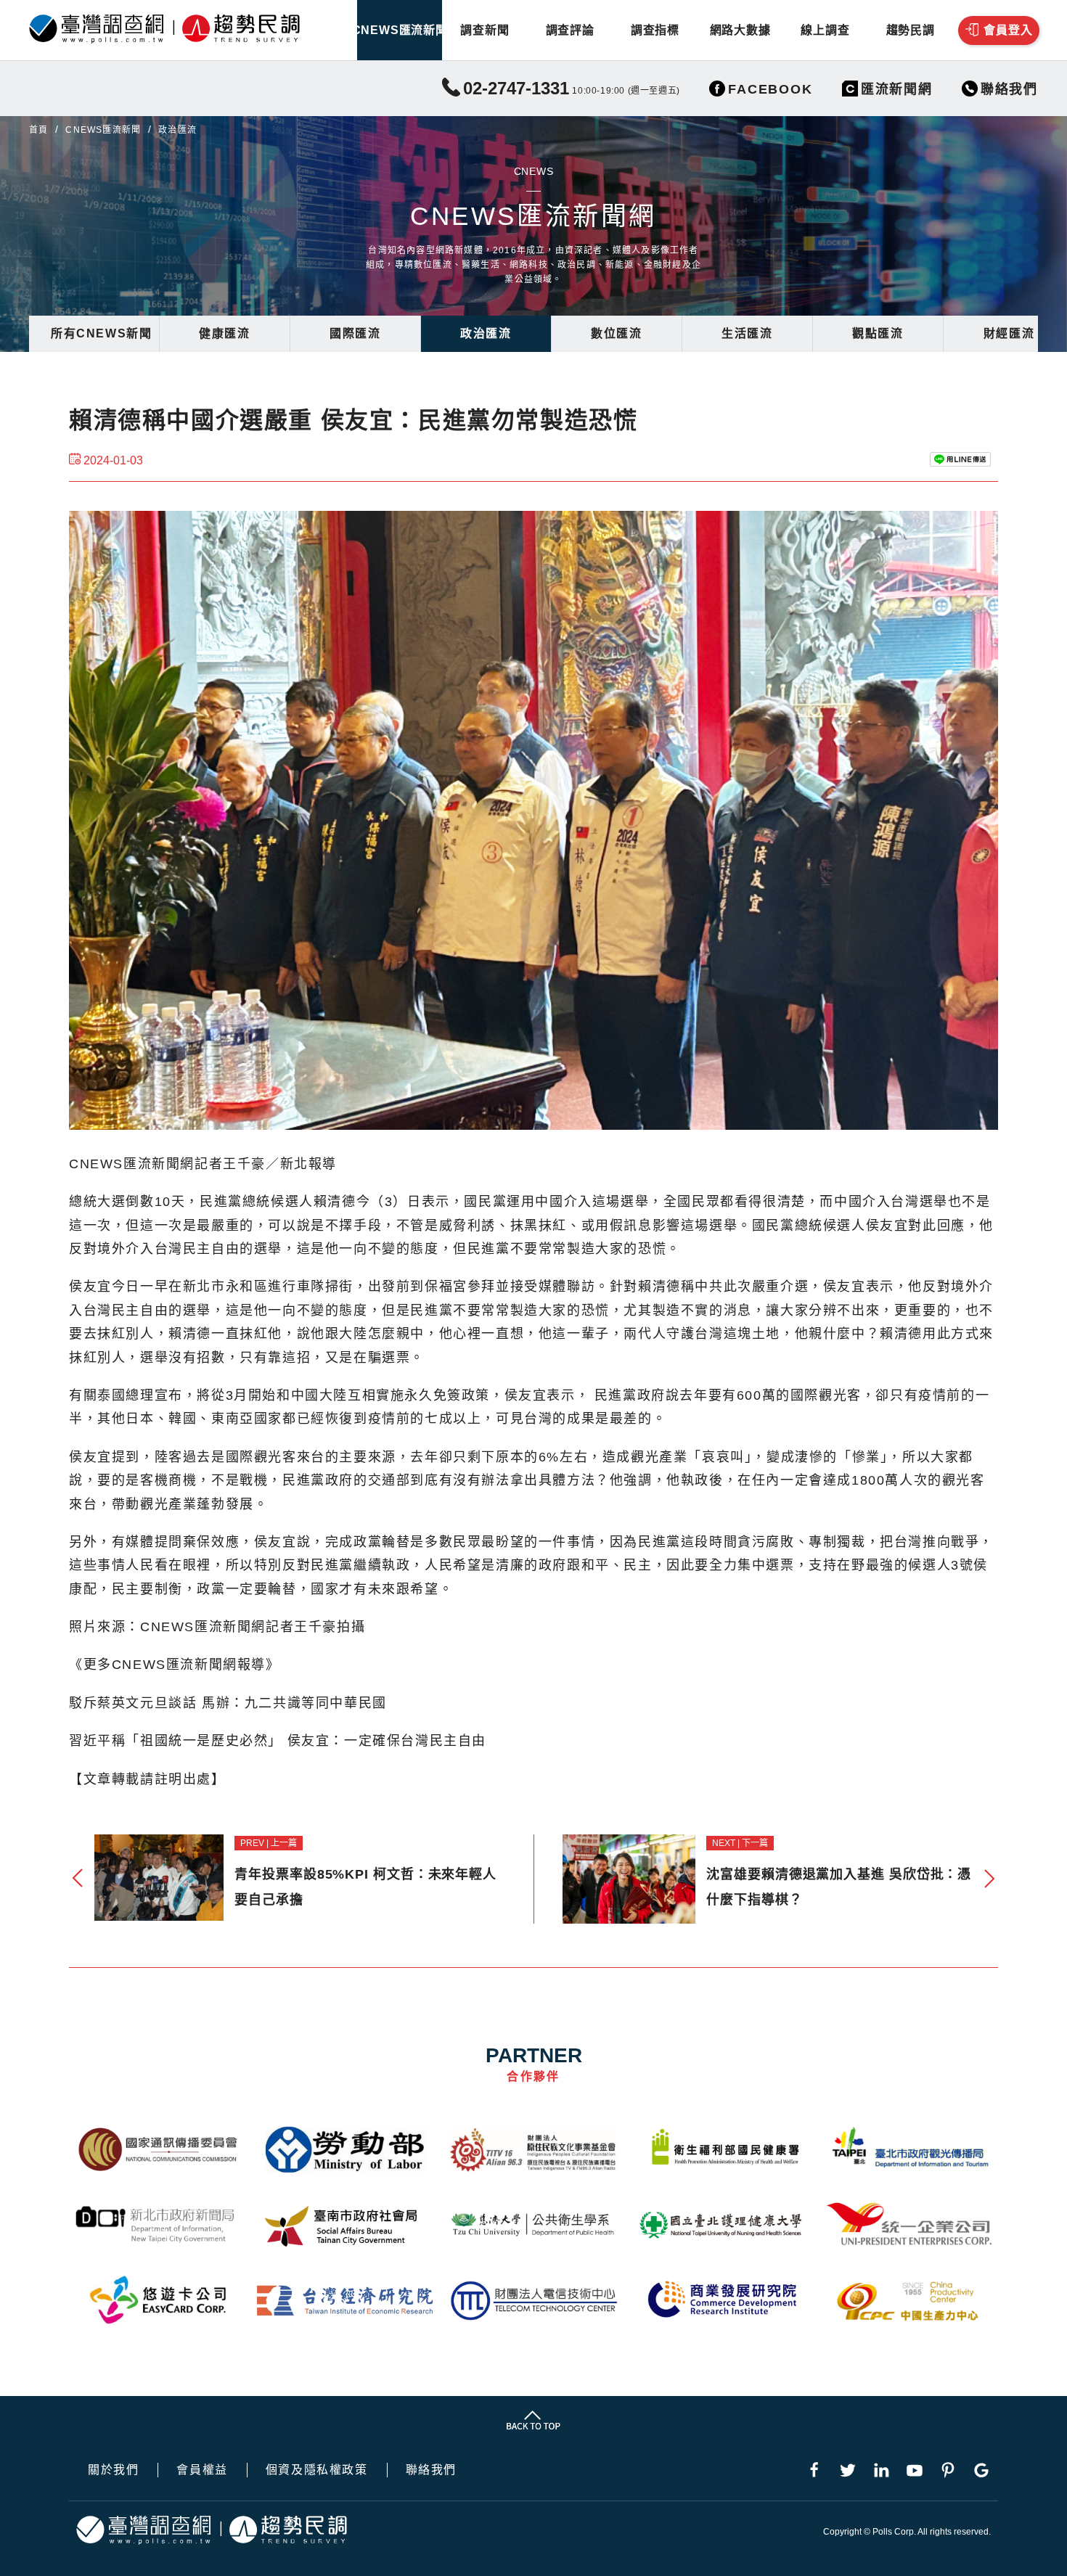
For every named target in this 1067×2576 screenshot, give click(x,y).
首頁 (38, 130)
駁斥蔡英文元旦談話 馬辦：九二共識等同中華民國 (228, 1703)
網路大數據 (740, 30)
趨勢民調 (911, 30)
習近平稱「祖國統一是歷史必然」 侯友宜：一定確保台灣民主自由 (278, 1741)
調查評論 (570, 30)
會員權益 (202, 2470)
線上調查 (825, 30)
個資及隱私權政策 (317, 2470)
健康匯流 (224, 333)
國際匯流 (355, 333)
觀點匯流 (878, 333)
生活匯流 (747, 333)
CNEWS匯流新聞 (400, 30)
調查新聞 (485, 30)
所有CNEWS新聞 (101, 333)
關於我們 (113, 2470)
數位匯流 (616, 333)
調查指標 (655, 30)
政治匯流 (486, 333)
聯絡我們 (431, 2470)
